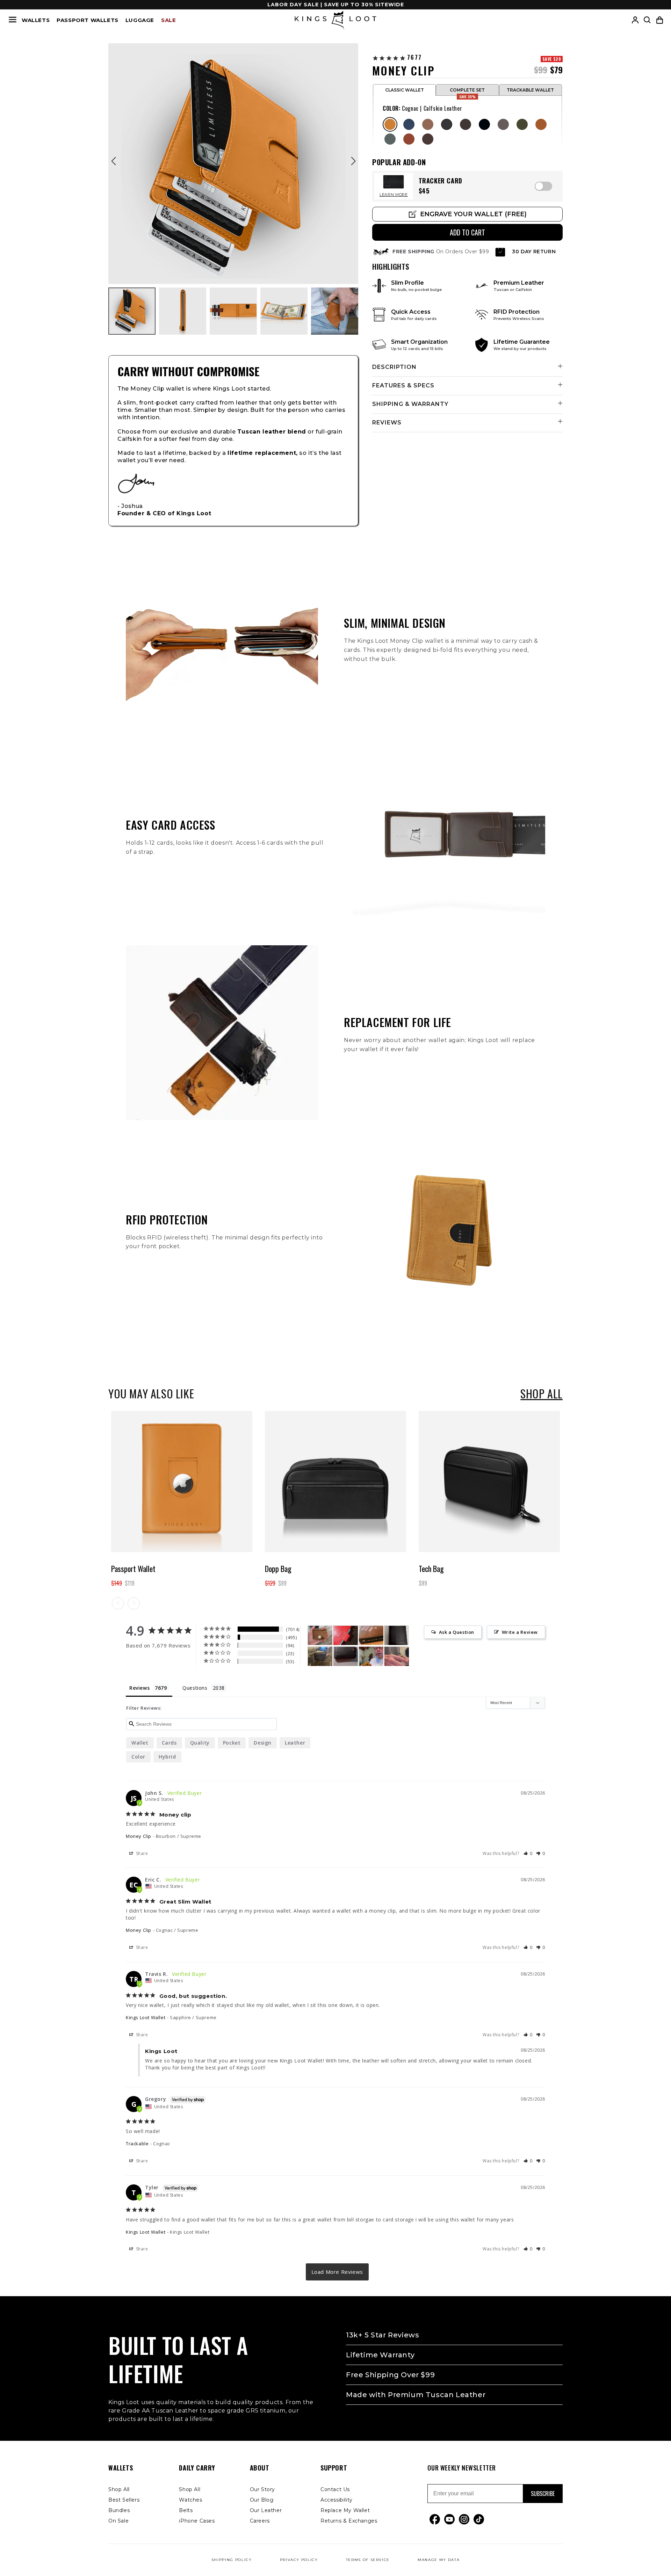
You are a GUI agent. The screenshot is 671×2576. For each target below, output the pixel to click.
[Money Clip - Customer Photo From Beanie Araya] (371, 1635)
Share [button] (141, 1853)
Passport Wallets (88, 20)
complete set (467, 91)
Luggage (140, 20)
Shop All (119, 2489)
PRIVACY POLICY (299, 2560)
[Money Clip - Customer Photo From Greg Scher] (346, 1656)
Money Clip (139, 1836)
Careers (260, 2521)
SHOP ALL (542, 1393)
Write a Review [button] (520, 1632)
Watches (190, 2500)
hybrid (167, 1756)
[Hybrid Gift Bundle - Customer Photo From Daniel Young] (371, 1656)
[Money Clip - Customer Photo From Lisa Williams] (346, 1635)
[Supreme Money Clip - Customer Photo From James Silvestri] (320, 1656)
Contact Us (335, 2489)
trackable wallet (530, 90)
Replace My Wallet (345, 2510)
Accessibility (337, 2500)
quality (200, 1742)
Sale (168, 20)
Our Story (262, 2489)
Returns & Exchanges (349, 2521)
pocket (232, 1742)
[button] (660, 20)
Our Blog (262, 2500)
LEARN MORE (394, 195)
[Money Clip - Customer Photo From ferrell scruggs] (397, 1656)
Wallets (36, 20)
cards (169, 1742)
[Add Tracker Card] (543, 186)
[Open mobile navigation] (13, 20)
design (263, 1742)
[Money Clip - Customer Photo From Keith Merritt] (397, 1635)
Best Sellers (124, 2500)
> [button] (337, 2272)
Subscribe (543, 2494)
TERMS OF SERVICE (368, 2560)
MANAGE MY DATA (439, 2560)
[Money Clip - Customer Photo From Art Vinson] (320, 1635)
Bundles (119, 2510)
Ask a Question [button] (457, 1632)
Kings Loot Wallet (146, 2017)
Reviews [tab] (139, 1688)
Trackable (137, 2144)
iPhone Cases (197, 2521)
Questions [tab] (195, 1688)
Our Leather (266, 2510)
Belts (186, 2510)
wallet (140, 1742)
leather (295, 1742)
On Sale (118, 2521)
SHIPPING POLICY (232, 2560)
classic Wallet (405, 90)
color (138, 1756)
